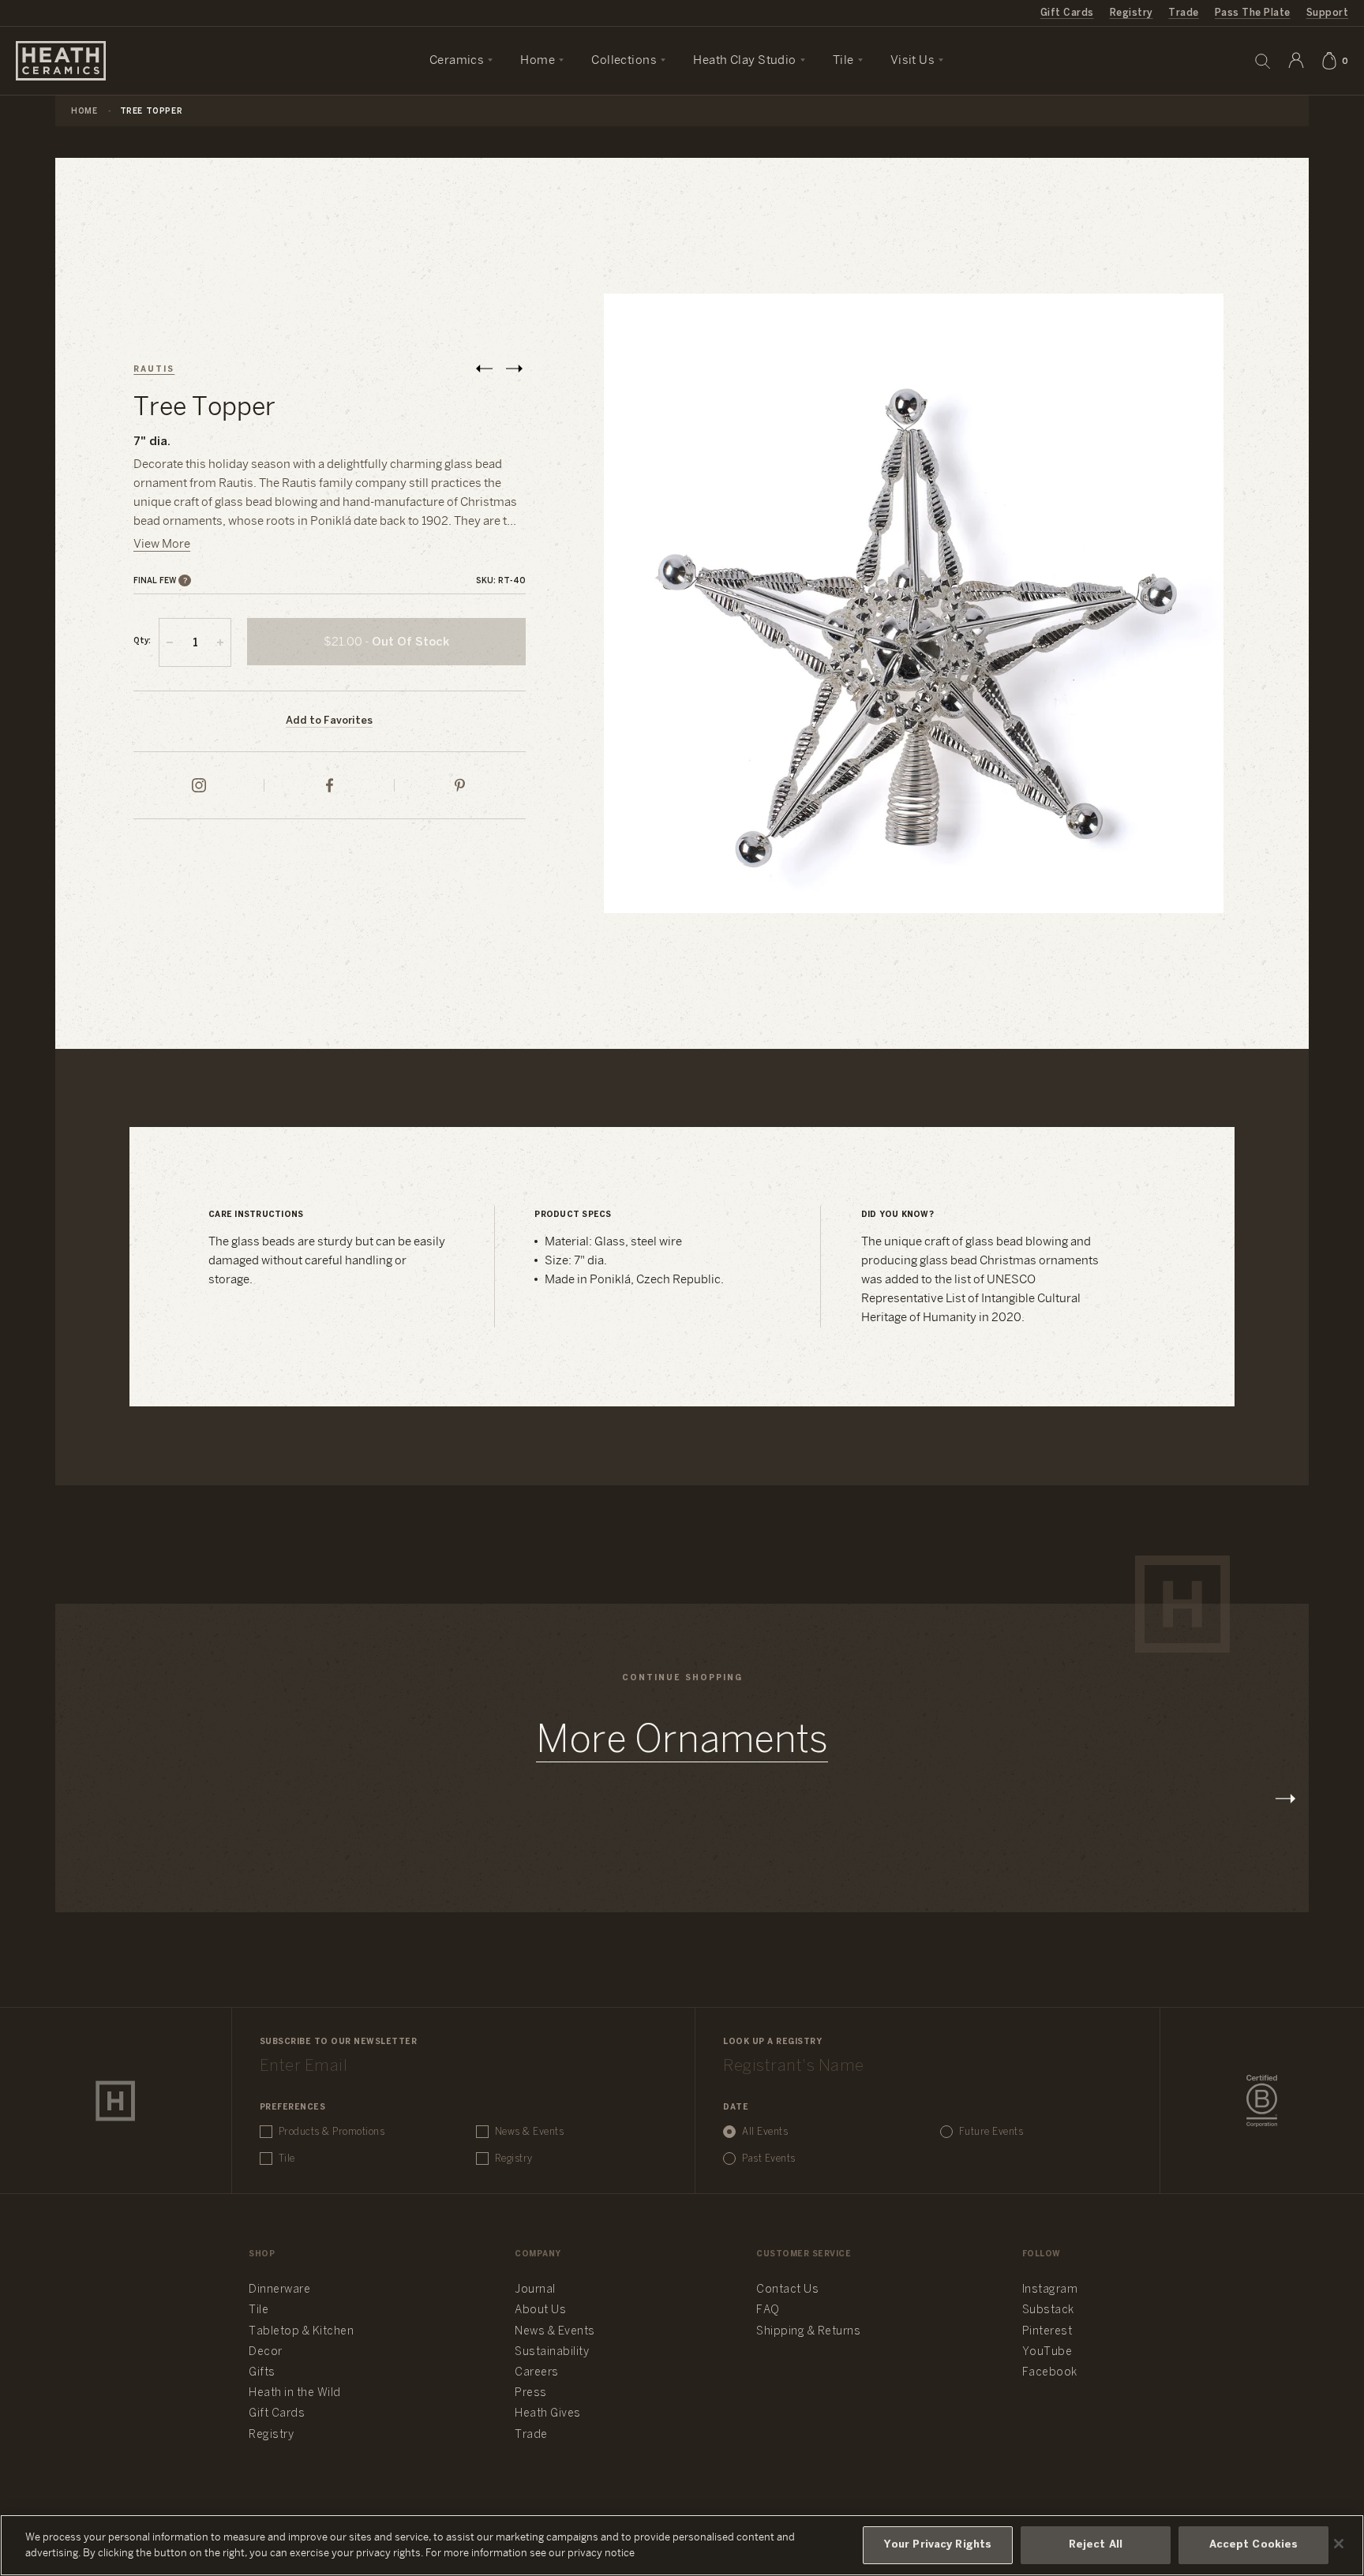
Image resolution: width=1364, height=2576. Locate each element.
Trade (1183, 13)
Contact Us (787, 2290)
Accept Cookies (1254, 2545)
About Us (540, 2310)
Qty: (142, 641)
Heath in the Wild (295, 2393)
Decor (266, 2352)
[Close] (1339, 2544)
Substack (1048, 2310)
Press (531, 2393)
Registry (1132, 13)
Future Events (991, 2132)
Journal (535, 2290)
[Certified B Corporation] (1262, 2101)
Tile (287, 2159)
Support (1327, 13)
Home (84, 112)
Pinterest (1047, 2332)
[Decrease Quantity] (170, 642)
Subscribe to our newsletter (339, 2042)
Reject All (1096, 2545)
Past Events (769, 2159)
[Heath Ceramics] (115, 2101)
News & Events (530, 2132)
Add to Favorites (329, 721)
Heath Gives (548, 2414)
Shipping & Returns (808, 2332)
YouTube (1047, 2352)
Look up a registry (772, 2042)
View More (162, 545)
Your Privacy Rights (938, 2545)
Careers (537, 2373)
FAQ (768, 2310)
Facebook (1050, 2373)
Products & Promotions (332, 2132)
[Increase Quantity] (220, 642)
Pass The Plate (1253, 13)
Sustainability (552, 2352)
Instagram (1050, 2290)
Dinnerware (279, 2290)
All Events (765, 2132)
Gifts (262, 2373)
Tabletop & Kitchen (301, 2332)
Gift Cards (1067, 13)
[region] (682, 2545)
